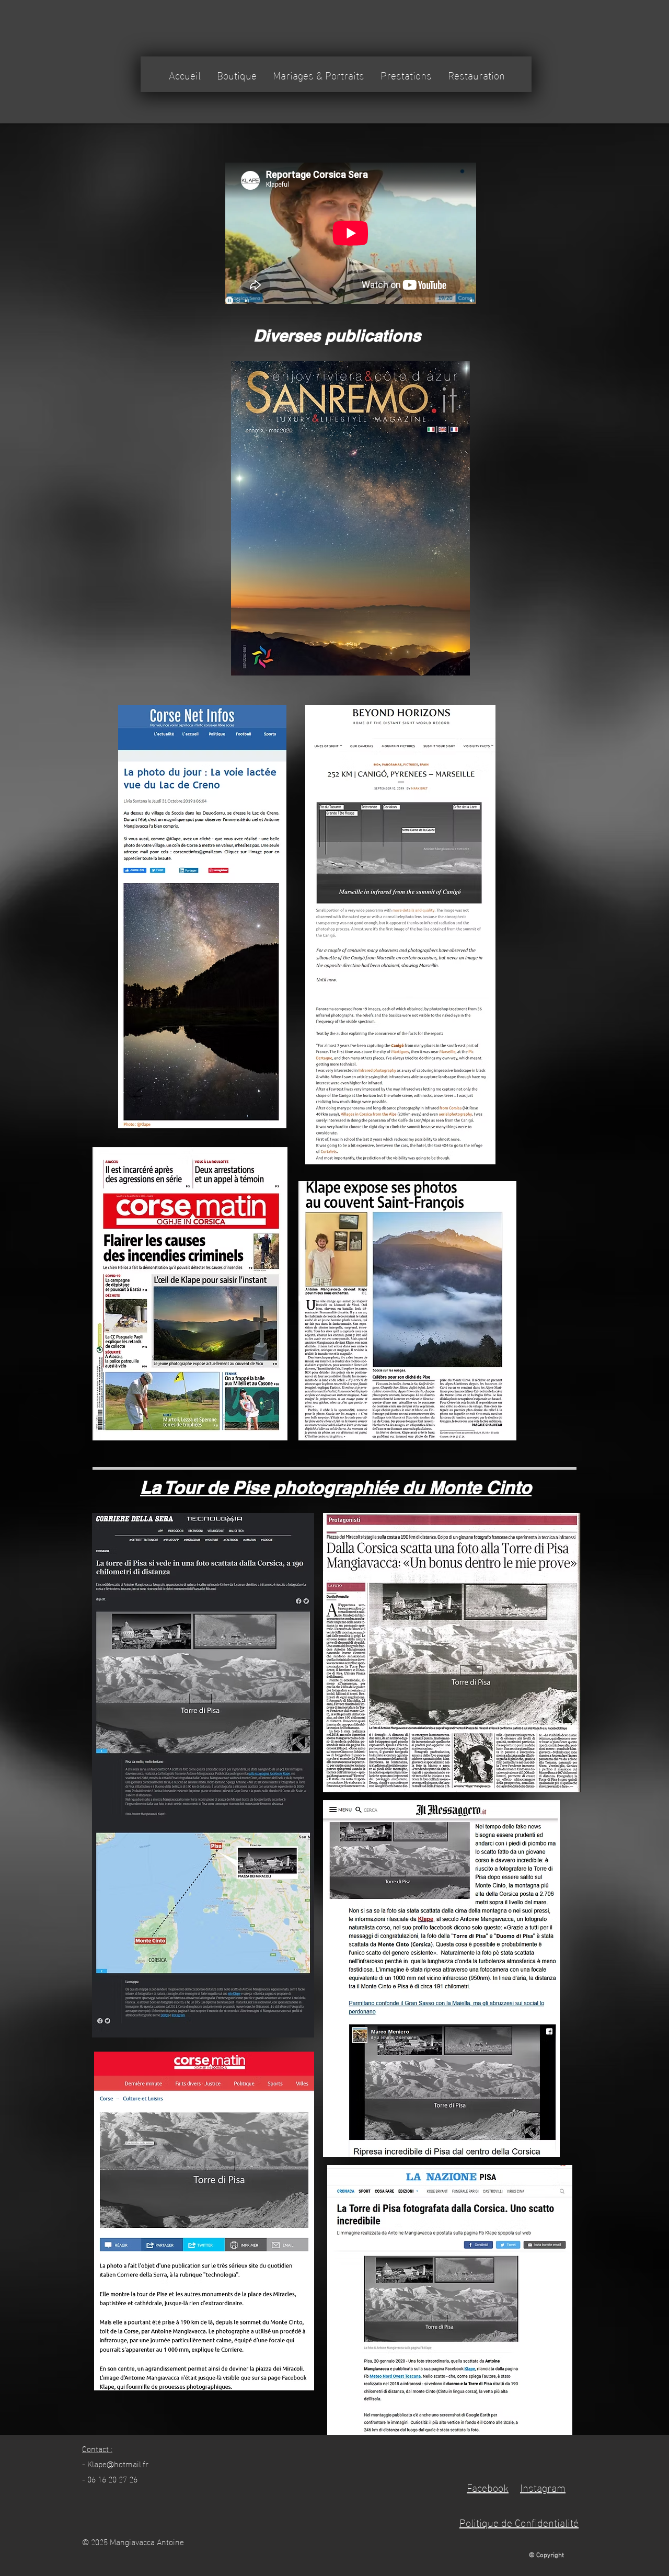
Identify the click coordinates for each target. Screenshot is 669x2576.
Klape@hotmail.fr (118, 2463)
